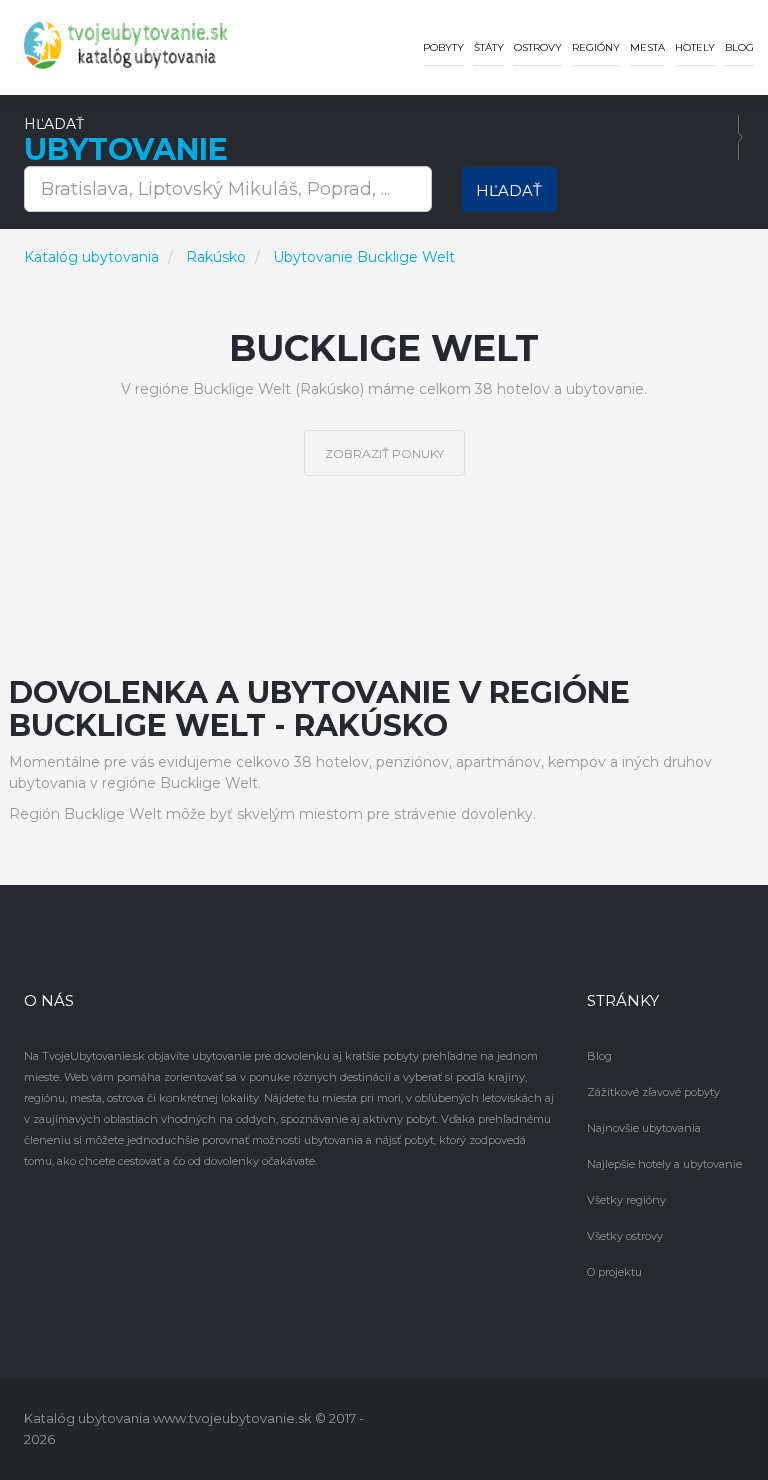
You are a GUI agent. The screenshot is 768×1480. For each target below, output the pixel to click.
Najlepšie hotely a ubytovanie (664, 1164)
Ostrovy (538, 47)
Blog (739, 47)
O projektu (614, 1272)
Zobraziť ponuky (384, 453)
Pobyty (443, 47)
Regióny (596, 47)
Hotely (695, 47)
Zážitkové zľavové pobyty (653, 1092)
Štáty (489, 47)
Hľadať (509, 190)
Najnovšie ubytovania (644, 1128)
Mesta (647, 47)
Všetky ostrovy (625, 1236)
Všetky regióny (626, 1200)
